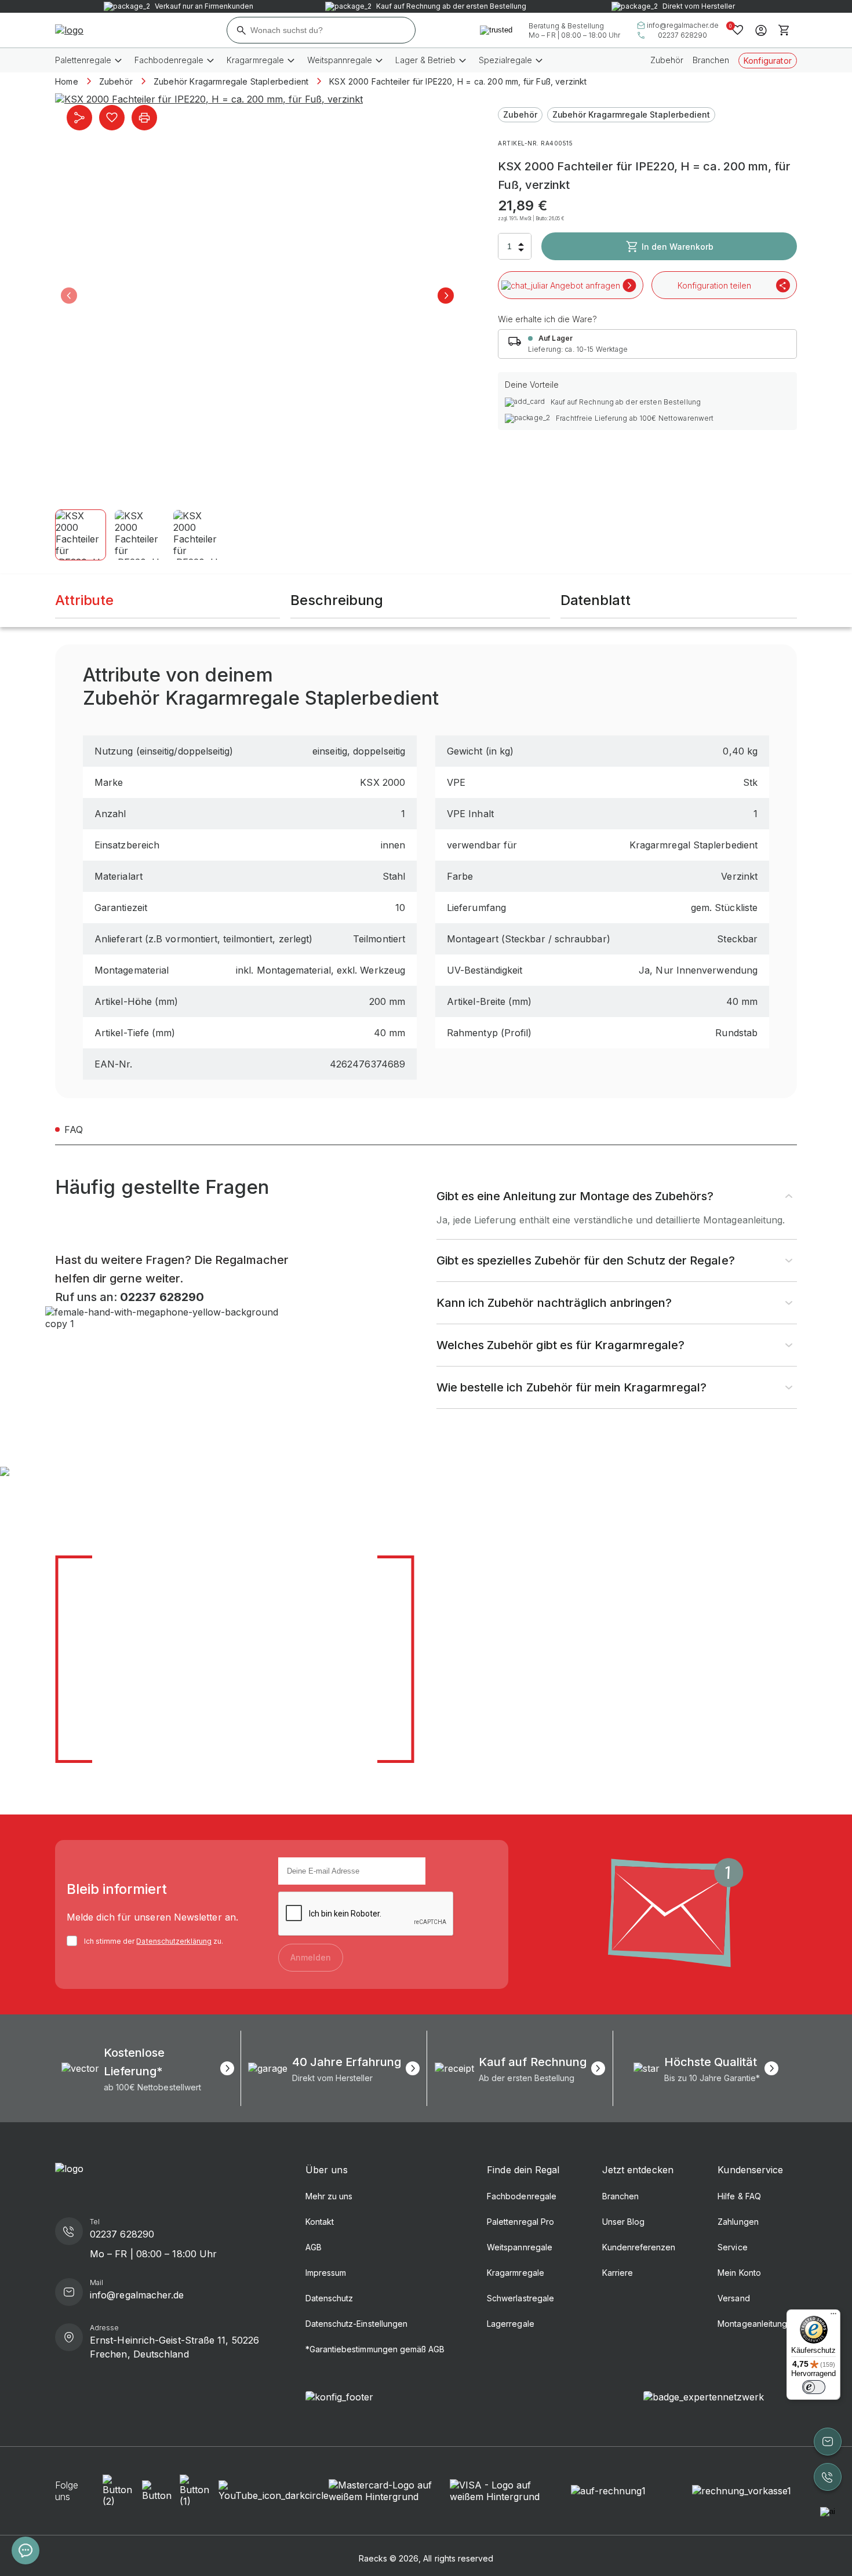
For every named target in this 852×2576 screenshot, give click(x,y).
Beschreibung (337, 600)
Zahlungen (738, 2222)
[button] (69, 296)
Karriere (618, 2273)
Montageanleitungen (757, 2324)
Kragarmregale (515, 2273)
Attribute (84, 600)
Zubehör (667, 60)
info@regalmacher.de (683, 25)
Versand (733, 2298)
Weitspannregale (520, 2247)
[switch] (814, 2387)
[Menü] (833, 2316)
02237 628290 (682, 35)
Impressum (326, 2273)
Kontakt (320, 2222)
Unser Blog (623, 2222)
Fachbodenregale (522, 2196)
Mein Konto (739, 2273)
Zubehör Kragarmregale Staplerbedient (631, 114)
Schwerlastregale (520, 2298)
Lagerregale (510, 2324)
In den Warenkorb (678, 247)
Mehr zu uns (329, 2196)
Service (732, 2247)
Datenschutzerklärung (174, 1941)
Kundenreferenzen (639, 2247)
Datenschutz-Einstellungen (356, 2324)
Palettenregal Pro (520, 2222)
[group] (257, 296)
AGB (314, 2247)
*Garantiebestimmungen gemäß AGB (375, 2349)
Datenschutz (329, 2298)
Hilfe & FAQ (739, 2196)
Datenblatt (596, 600)
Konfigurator (768, 61)
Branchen (711, 60)
